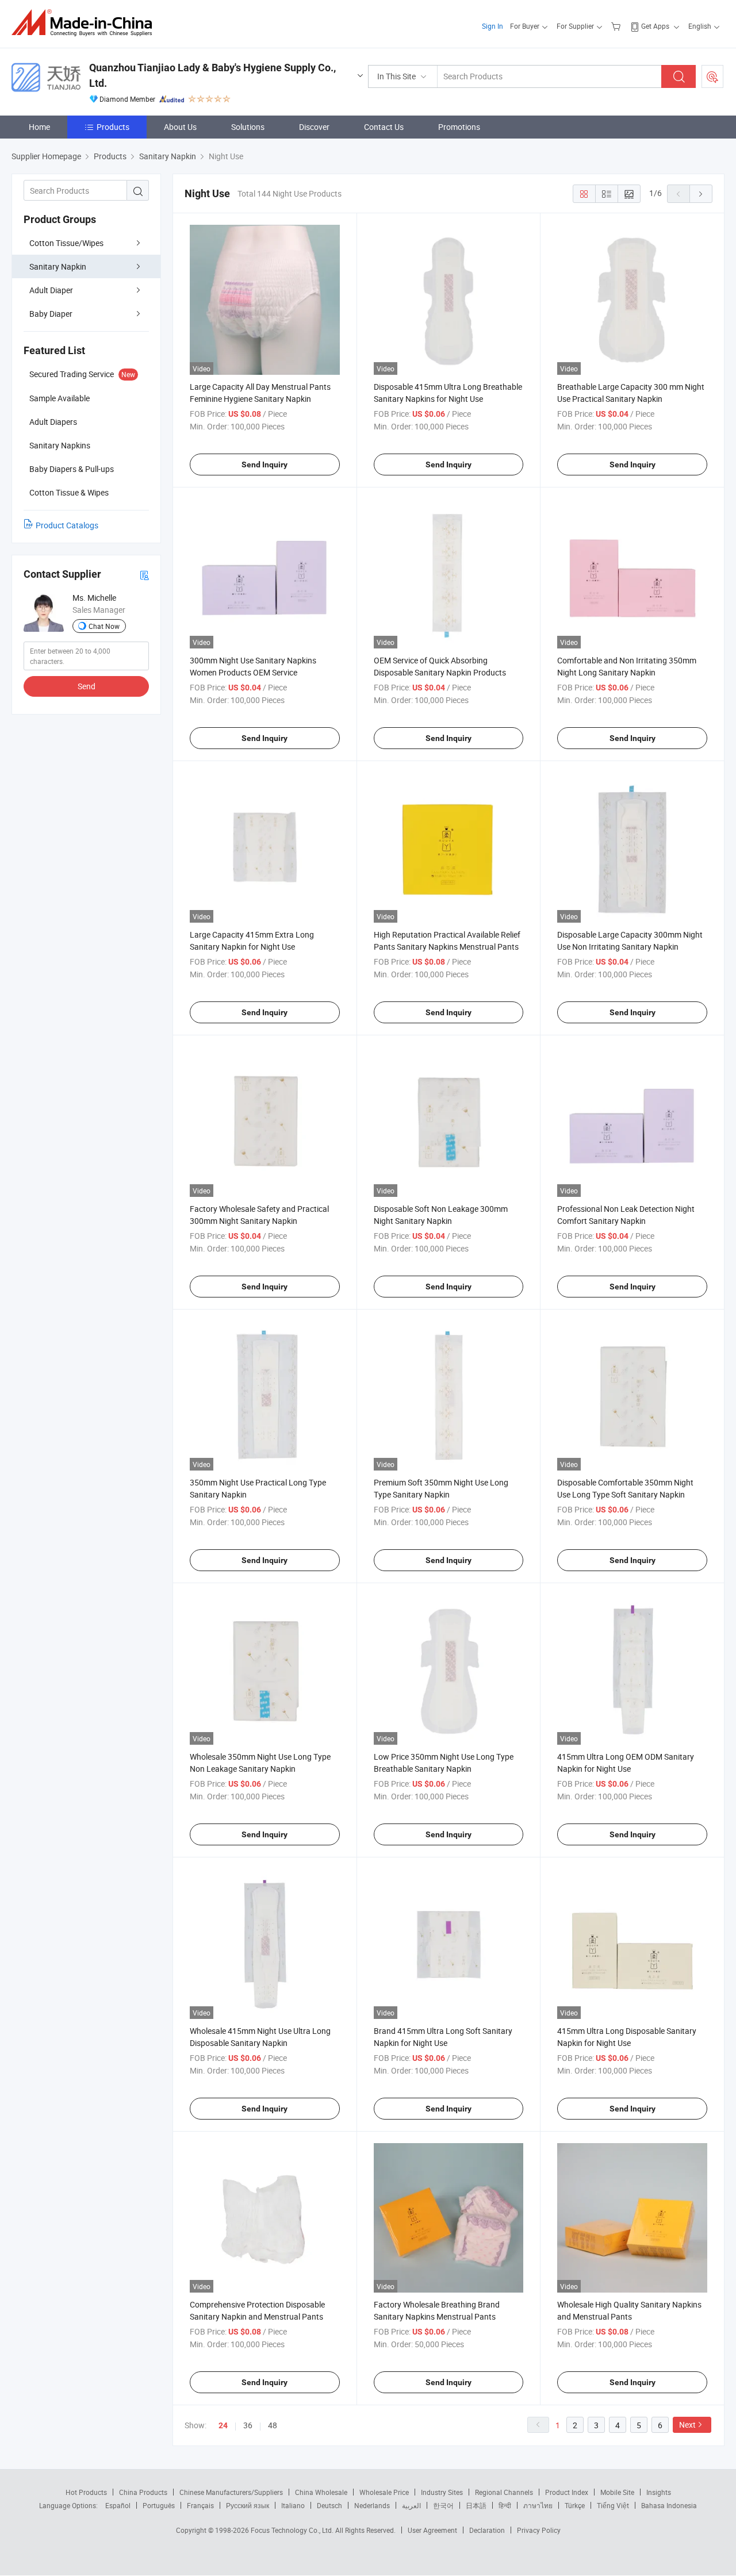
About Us (180, 127)
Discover (314, 127)
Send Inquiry (264, 464)
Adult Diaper (51, 290)
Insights (659, 2492)
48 (273, 2425)
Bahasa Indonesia (669, 2505)
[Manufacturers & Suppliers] (85, 23)
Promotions (459, 127)
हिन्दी (505, 2505)
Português (159, 2505)
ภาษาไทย (538, 2505)
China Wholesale (321, 2492)
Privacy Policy (539, 2530)
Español (118, 2505)
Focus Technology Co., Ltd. (293, 2530)
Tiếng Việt (613, 2505)
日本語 (476, 2505)
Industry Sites (442, 2492)
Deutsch (329, 2505)
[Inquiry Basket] (617, 26)
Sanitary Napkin (58, 266)
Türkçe (575, 2505)
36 (248, 2425)
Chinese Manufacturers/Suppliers (231, 2492)
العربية (411, 2505)
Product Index (567, 2492)
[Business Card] (144, 575)
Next (687, 2425)
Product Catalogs (67, 525)
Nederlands (372, 2505)
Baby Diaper (51, 314)
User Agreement (432, 2530)
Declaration (487, 2530)
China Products (143, 2492)
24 (223, 2425)
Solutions (248, 127)
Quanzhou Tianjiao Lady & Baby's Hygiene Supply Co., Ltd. (212, 75)
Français (200, 2505)
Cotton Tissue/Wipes (66, 243)
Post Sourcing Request (712, 76)
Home (39, 127)
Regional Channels (504, 2492)
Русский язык (248, 2505)
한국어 (443, 2505)
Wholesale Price (384, 2492)
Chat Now (104, 626)
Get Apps (655, 26)
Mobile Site (617, 2492)
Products (113, 127)
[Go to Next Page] (701, 194)
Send (87, 686)
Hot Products (86, 2492)
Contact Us (384, 127)
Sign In (492, 26)
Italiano (293, 2505)
